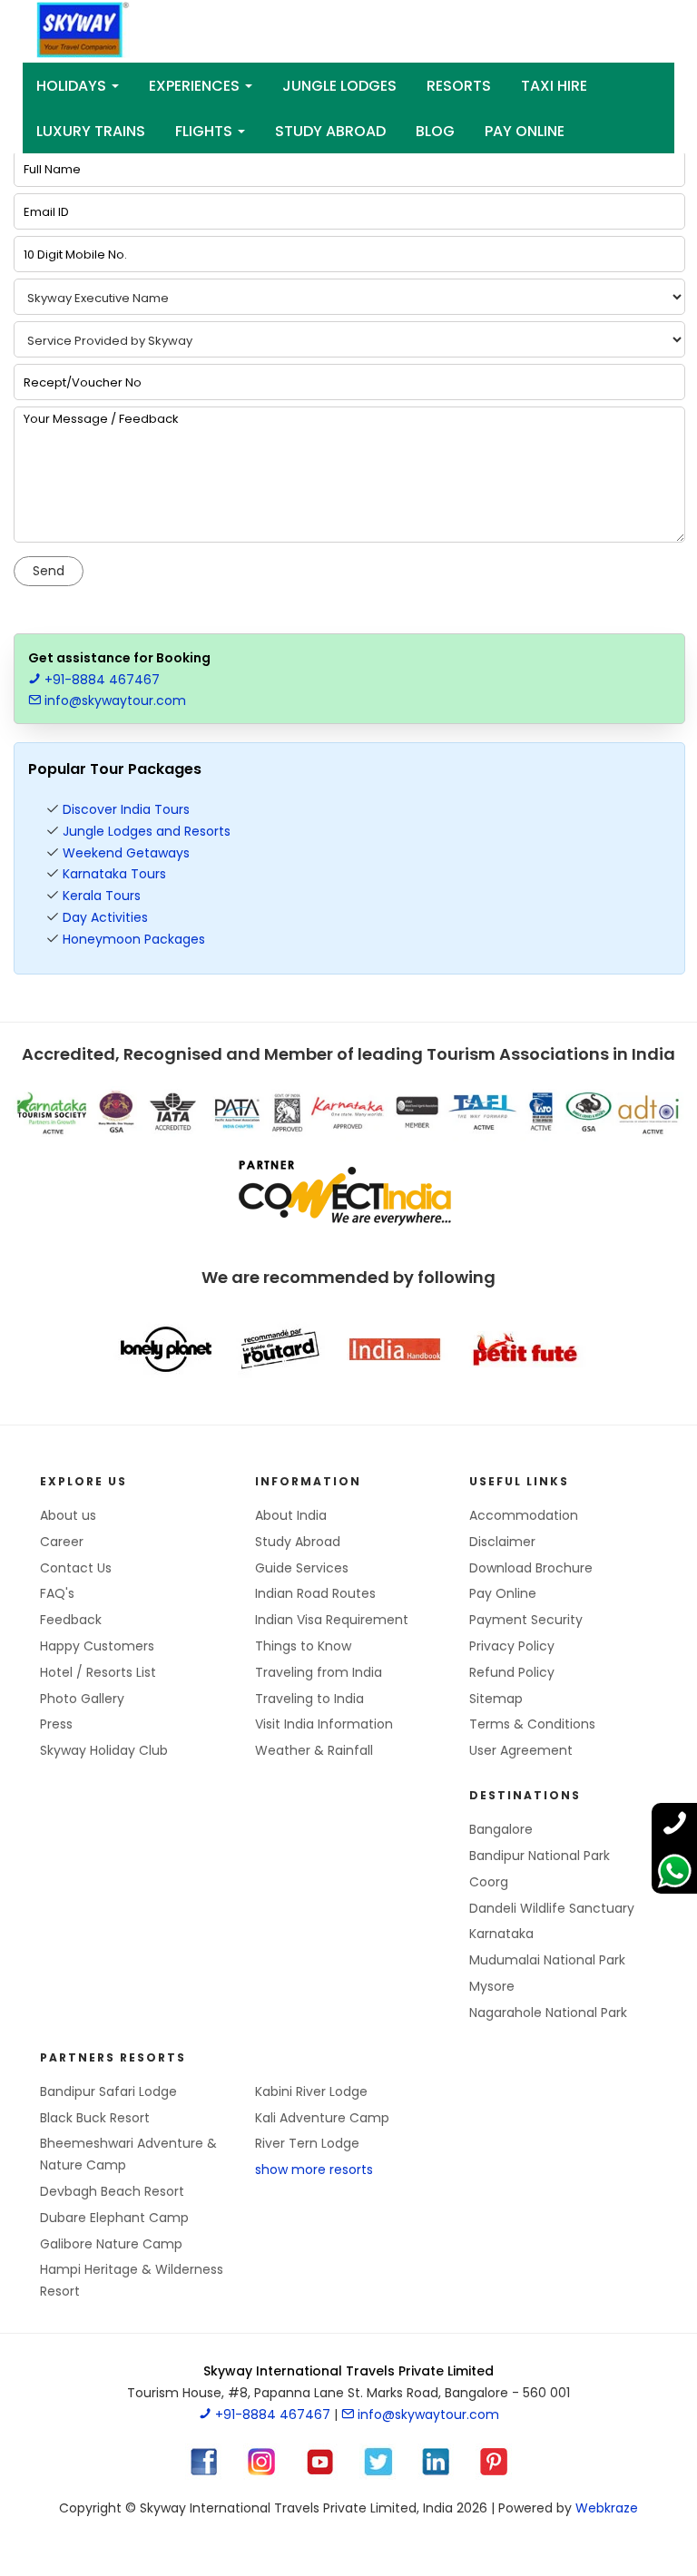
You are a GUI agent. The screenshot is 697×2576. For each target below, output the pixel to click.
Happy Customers (97, 1646)
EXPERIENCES (196, 86)
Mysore (492, 1986)
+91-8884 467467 (100, 680)
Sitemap (496, 1699)
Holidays (73, 86)
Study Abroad (330, 131)
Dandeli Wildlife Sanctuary (552, 1908)
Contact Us (76, 1568)
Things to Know (303, 1646)
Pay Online (503, 1593)
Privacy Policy (512, 1646)
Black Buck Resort (95, 2118)
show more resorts (314, 2170)
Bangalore (501, 1829)
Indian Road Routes (315, 1593)
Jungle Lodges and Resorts (147, 831)
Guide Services (302, 1568)
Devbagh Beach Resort (112, 2191)
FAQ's (57, 1593)
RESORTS (459, 86)
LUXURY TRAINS (91, 131)
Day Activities (105, 917)
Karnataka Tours (114, 874)
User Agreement (521, 1750)
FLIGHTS (206, 131)
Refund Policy (512, 1672)
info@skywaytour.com (113, 700)
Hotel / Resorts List (98, 1672)
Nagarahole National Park (548, 2013)
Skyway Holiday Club (104, 1750)
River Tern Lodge (307, 2143)
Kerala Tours (102, 896)
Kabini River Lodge (311, 2091)
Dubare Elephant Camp (114, 2218)
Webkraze (607, 2508)
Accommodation (524, 1515)
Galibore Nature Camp (111, 2244)
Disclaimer (502, 1542)
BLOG (435, 131)
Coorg (489, 1882)
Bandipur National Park (540, 1856)
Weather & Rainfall (314, 1750)
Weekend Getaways (126, 853)
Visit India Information (324, 1724)
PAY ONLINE (525, 131)
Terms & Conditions (532, 1724)
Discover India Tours (126, 809)
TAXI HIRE (554, 86)
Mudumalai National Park (547, 1960)
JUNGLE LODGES (339, 86)
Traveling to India (309, 1699)
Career (62, 1542)
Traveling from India (319, 1672)
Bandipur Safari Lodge (108, 2091)
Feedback (71, 1620)
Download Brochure (531, 1568)
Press (56, 1724)
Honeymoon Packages (134, 939)
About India (291, 1515)
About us (68, 1515)
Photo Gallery (82, 1699)
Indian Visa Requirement (332, 1620)
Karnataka (501, 1934)
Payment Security (526, 1620)
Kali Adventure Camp (322, 2118)
